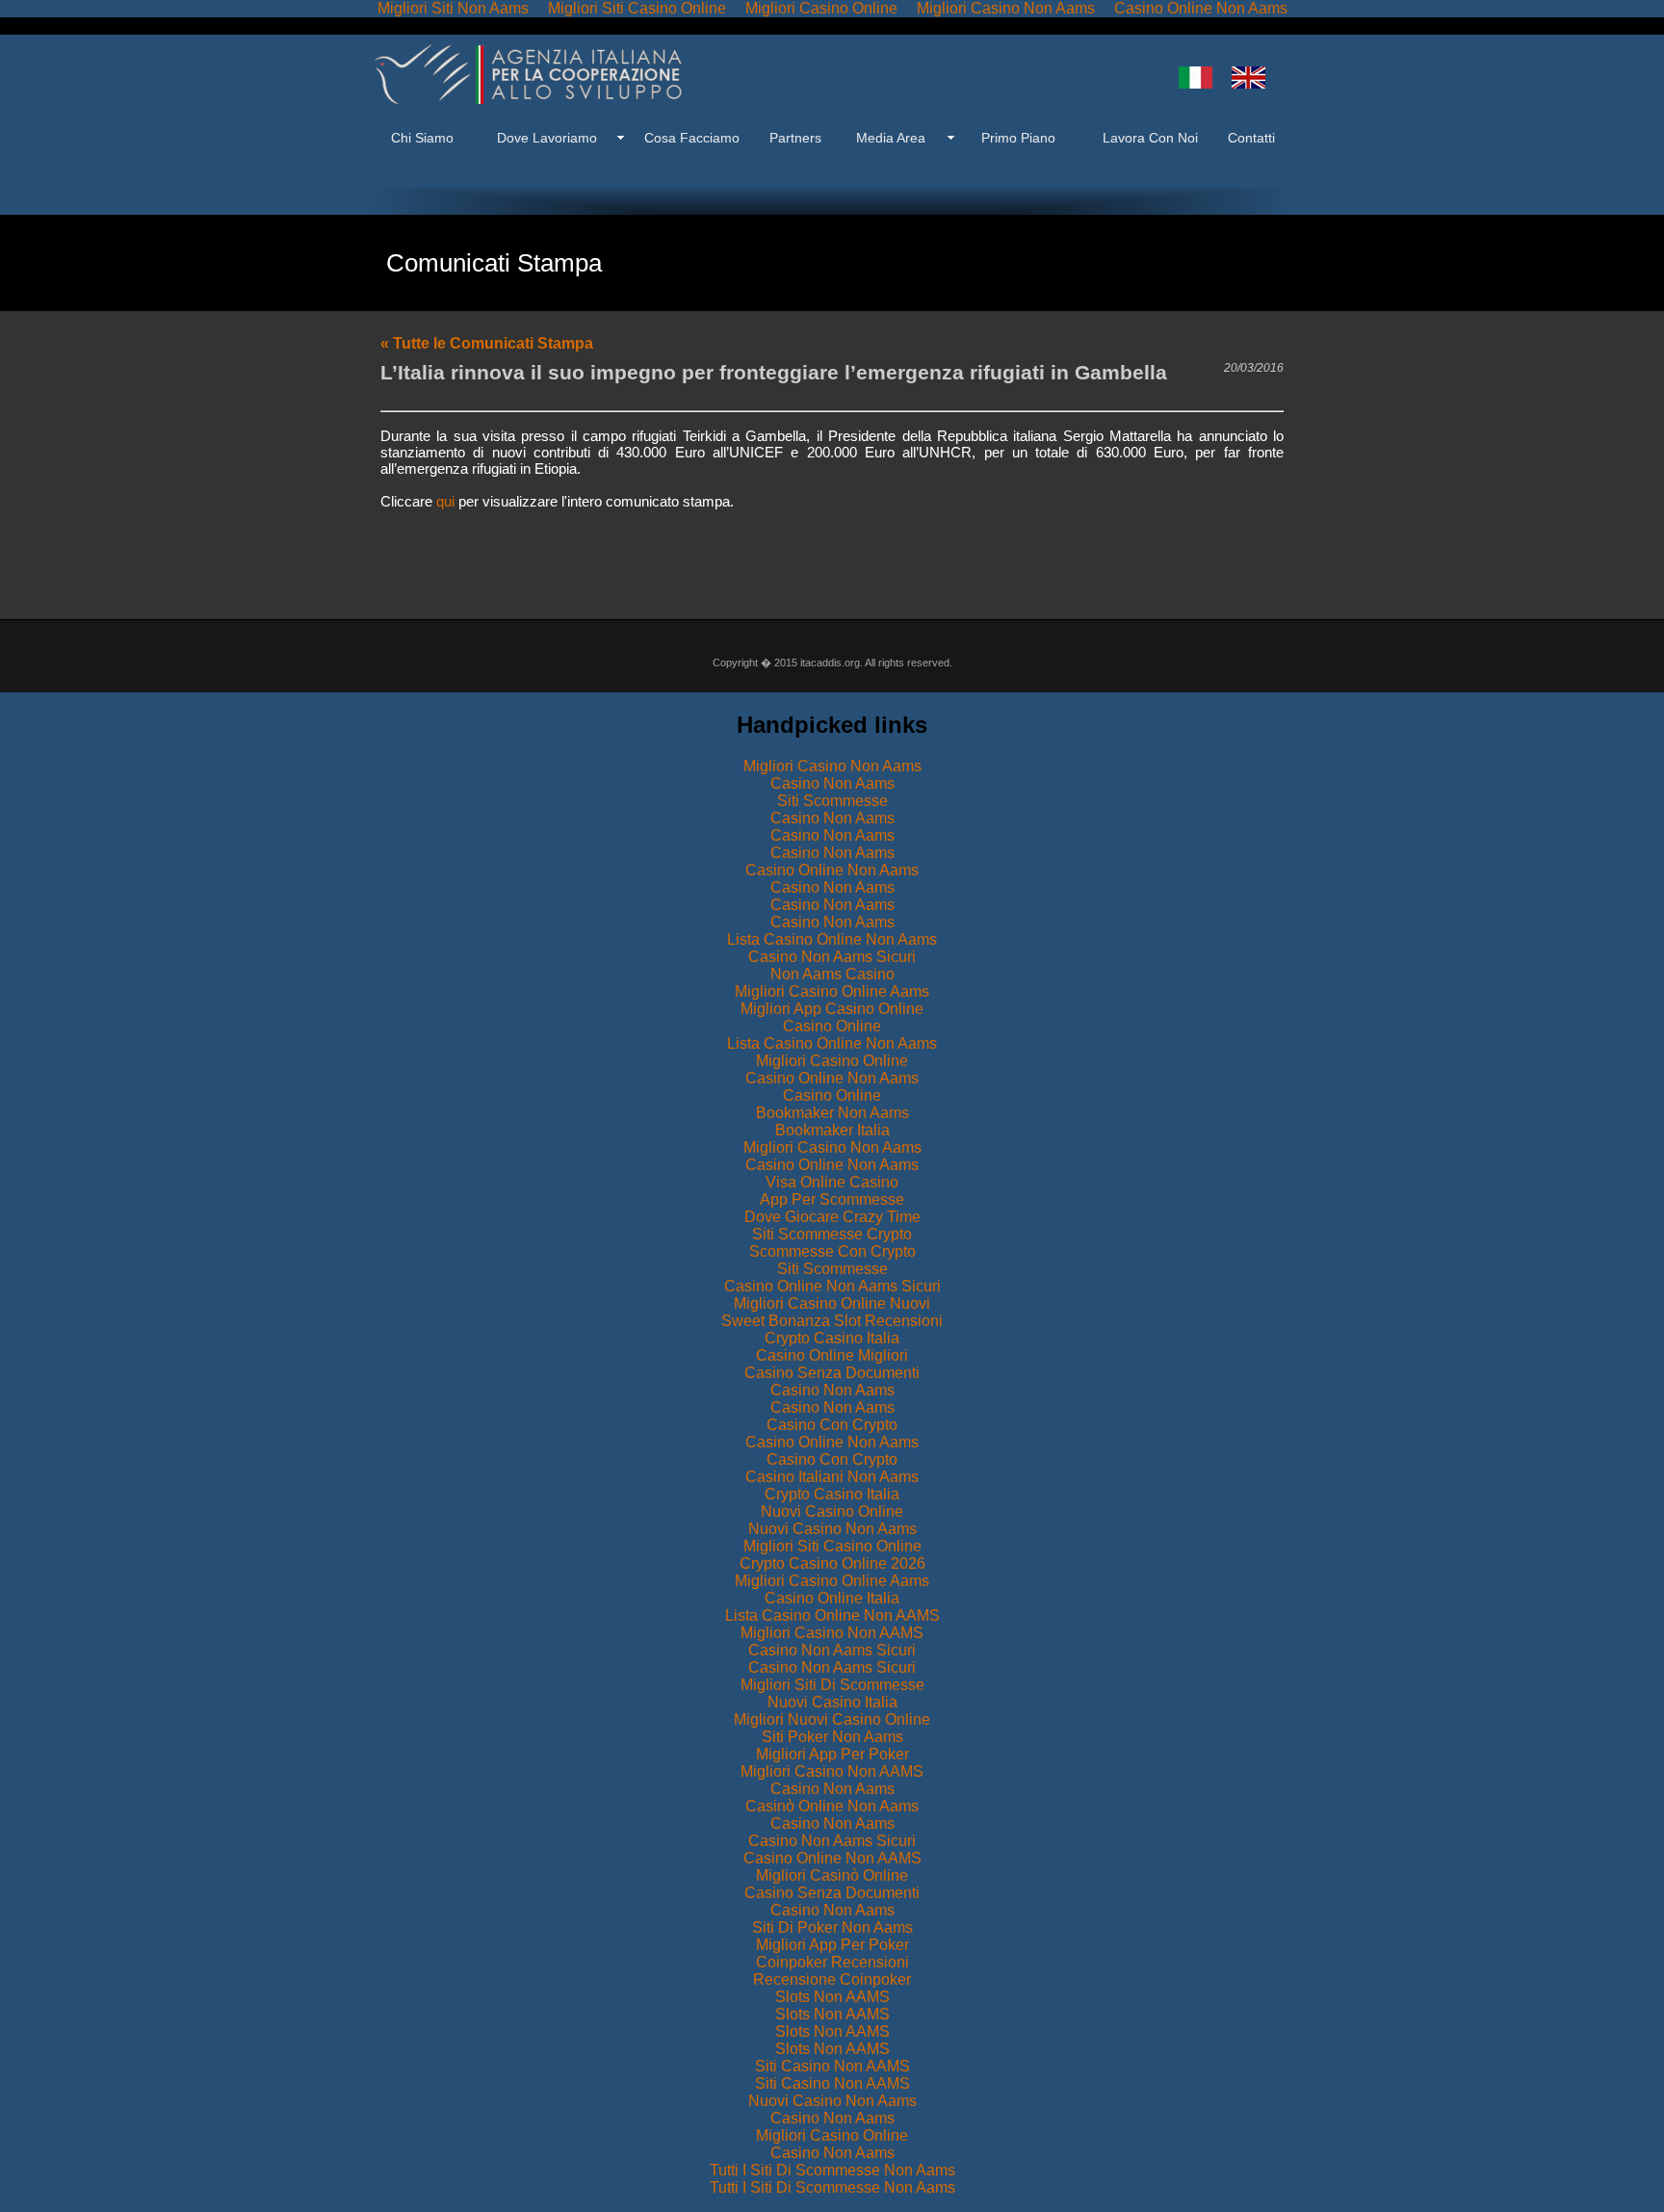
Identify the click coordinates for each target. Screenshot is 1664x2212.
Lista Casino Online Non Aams (832, 939)
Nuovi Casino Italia (832, 1702)
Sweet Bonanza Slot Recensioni (832, 1321)
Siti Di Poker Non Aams (832, 1927)
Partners (795, 138)
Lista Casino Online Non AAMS (832, 1615)
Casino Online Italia (832, 1598)
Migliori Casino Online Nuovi (832, 1303)
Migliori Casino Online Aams (832, 991)
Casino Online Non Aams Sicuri (832, 1286)
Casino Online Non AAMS (832, 1858)
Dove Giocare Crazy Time (832, 1217)
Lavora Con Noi (1150, 138)
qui (445, 501)
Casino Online (832, 1026)
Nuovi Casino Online (832, 1511)
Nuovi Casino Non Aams (832, 1529)
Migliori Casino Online (832, 1061)
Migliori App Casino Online (832, 1009)
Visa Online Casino (832, 1182)
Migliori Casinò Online (832, 1875)
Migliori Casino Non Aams (832, 766)
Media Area (891, 138)
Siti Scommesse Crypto (832, 1234)
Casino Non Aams (832, 783)
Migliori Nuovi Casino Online (832, 1719)
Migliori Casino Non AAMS (832, 1633)
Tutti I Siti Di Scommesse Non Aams (832, 2170)
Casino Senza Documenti (832, 1373)
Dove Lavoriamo (547, 138)
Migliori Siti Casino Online (832, 1546)
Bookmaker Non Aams (832, 1113)
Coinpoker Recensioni (832, 1962)
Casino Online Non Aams (832, 870)
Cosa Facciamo (692, 138)
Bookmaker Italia (832, 1130)
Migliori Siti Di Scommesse (832, 1685)
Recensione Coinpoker (832, 1979)
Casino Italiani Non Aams (832, 1477)
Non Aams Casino (832, 974)
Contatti (1249, 138)
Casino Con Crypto (832, 1425)
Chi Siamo (422, 138)
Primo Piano (1018, 138)
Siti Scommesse (832, 801)
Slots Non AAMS (832, 1997)
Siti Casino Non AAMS (832, 2066)
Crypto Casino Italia (832, 1338)
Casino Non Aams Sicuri (832, 957)
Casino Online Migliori (832, 1355)
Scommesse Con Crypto (832, 1251)
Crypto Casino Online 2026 (832, 1563)
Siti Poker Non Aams (832, 1737)
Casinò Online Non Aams (832, 1806)
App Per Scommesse (832, 1199)
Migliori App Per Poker (832, 1754)
